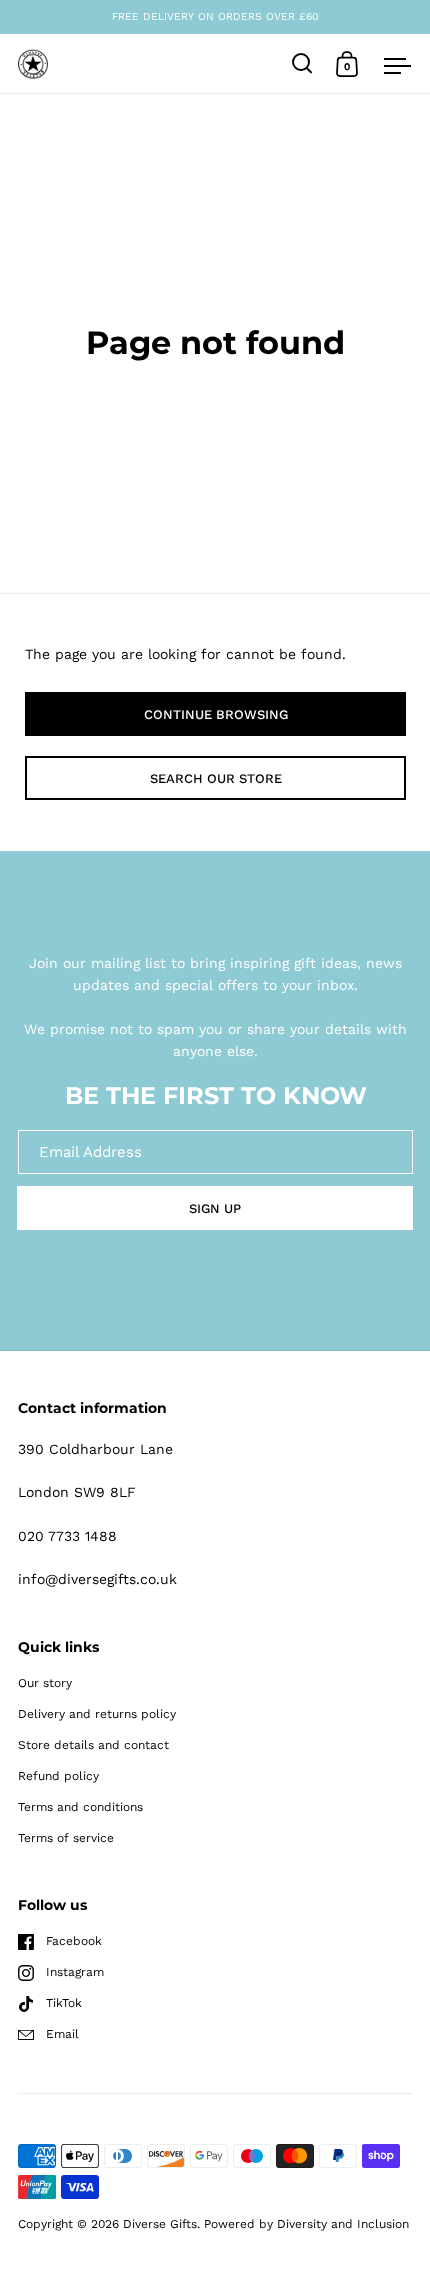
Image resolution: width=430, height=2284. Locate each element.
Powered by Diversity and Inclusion (306, 2224)
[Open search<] (302, 63)
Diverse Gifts (160, 2224)
